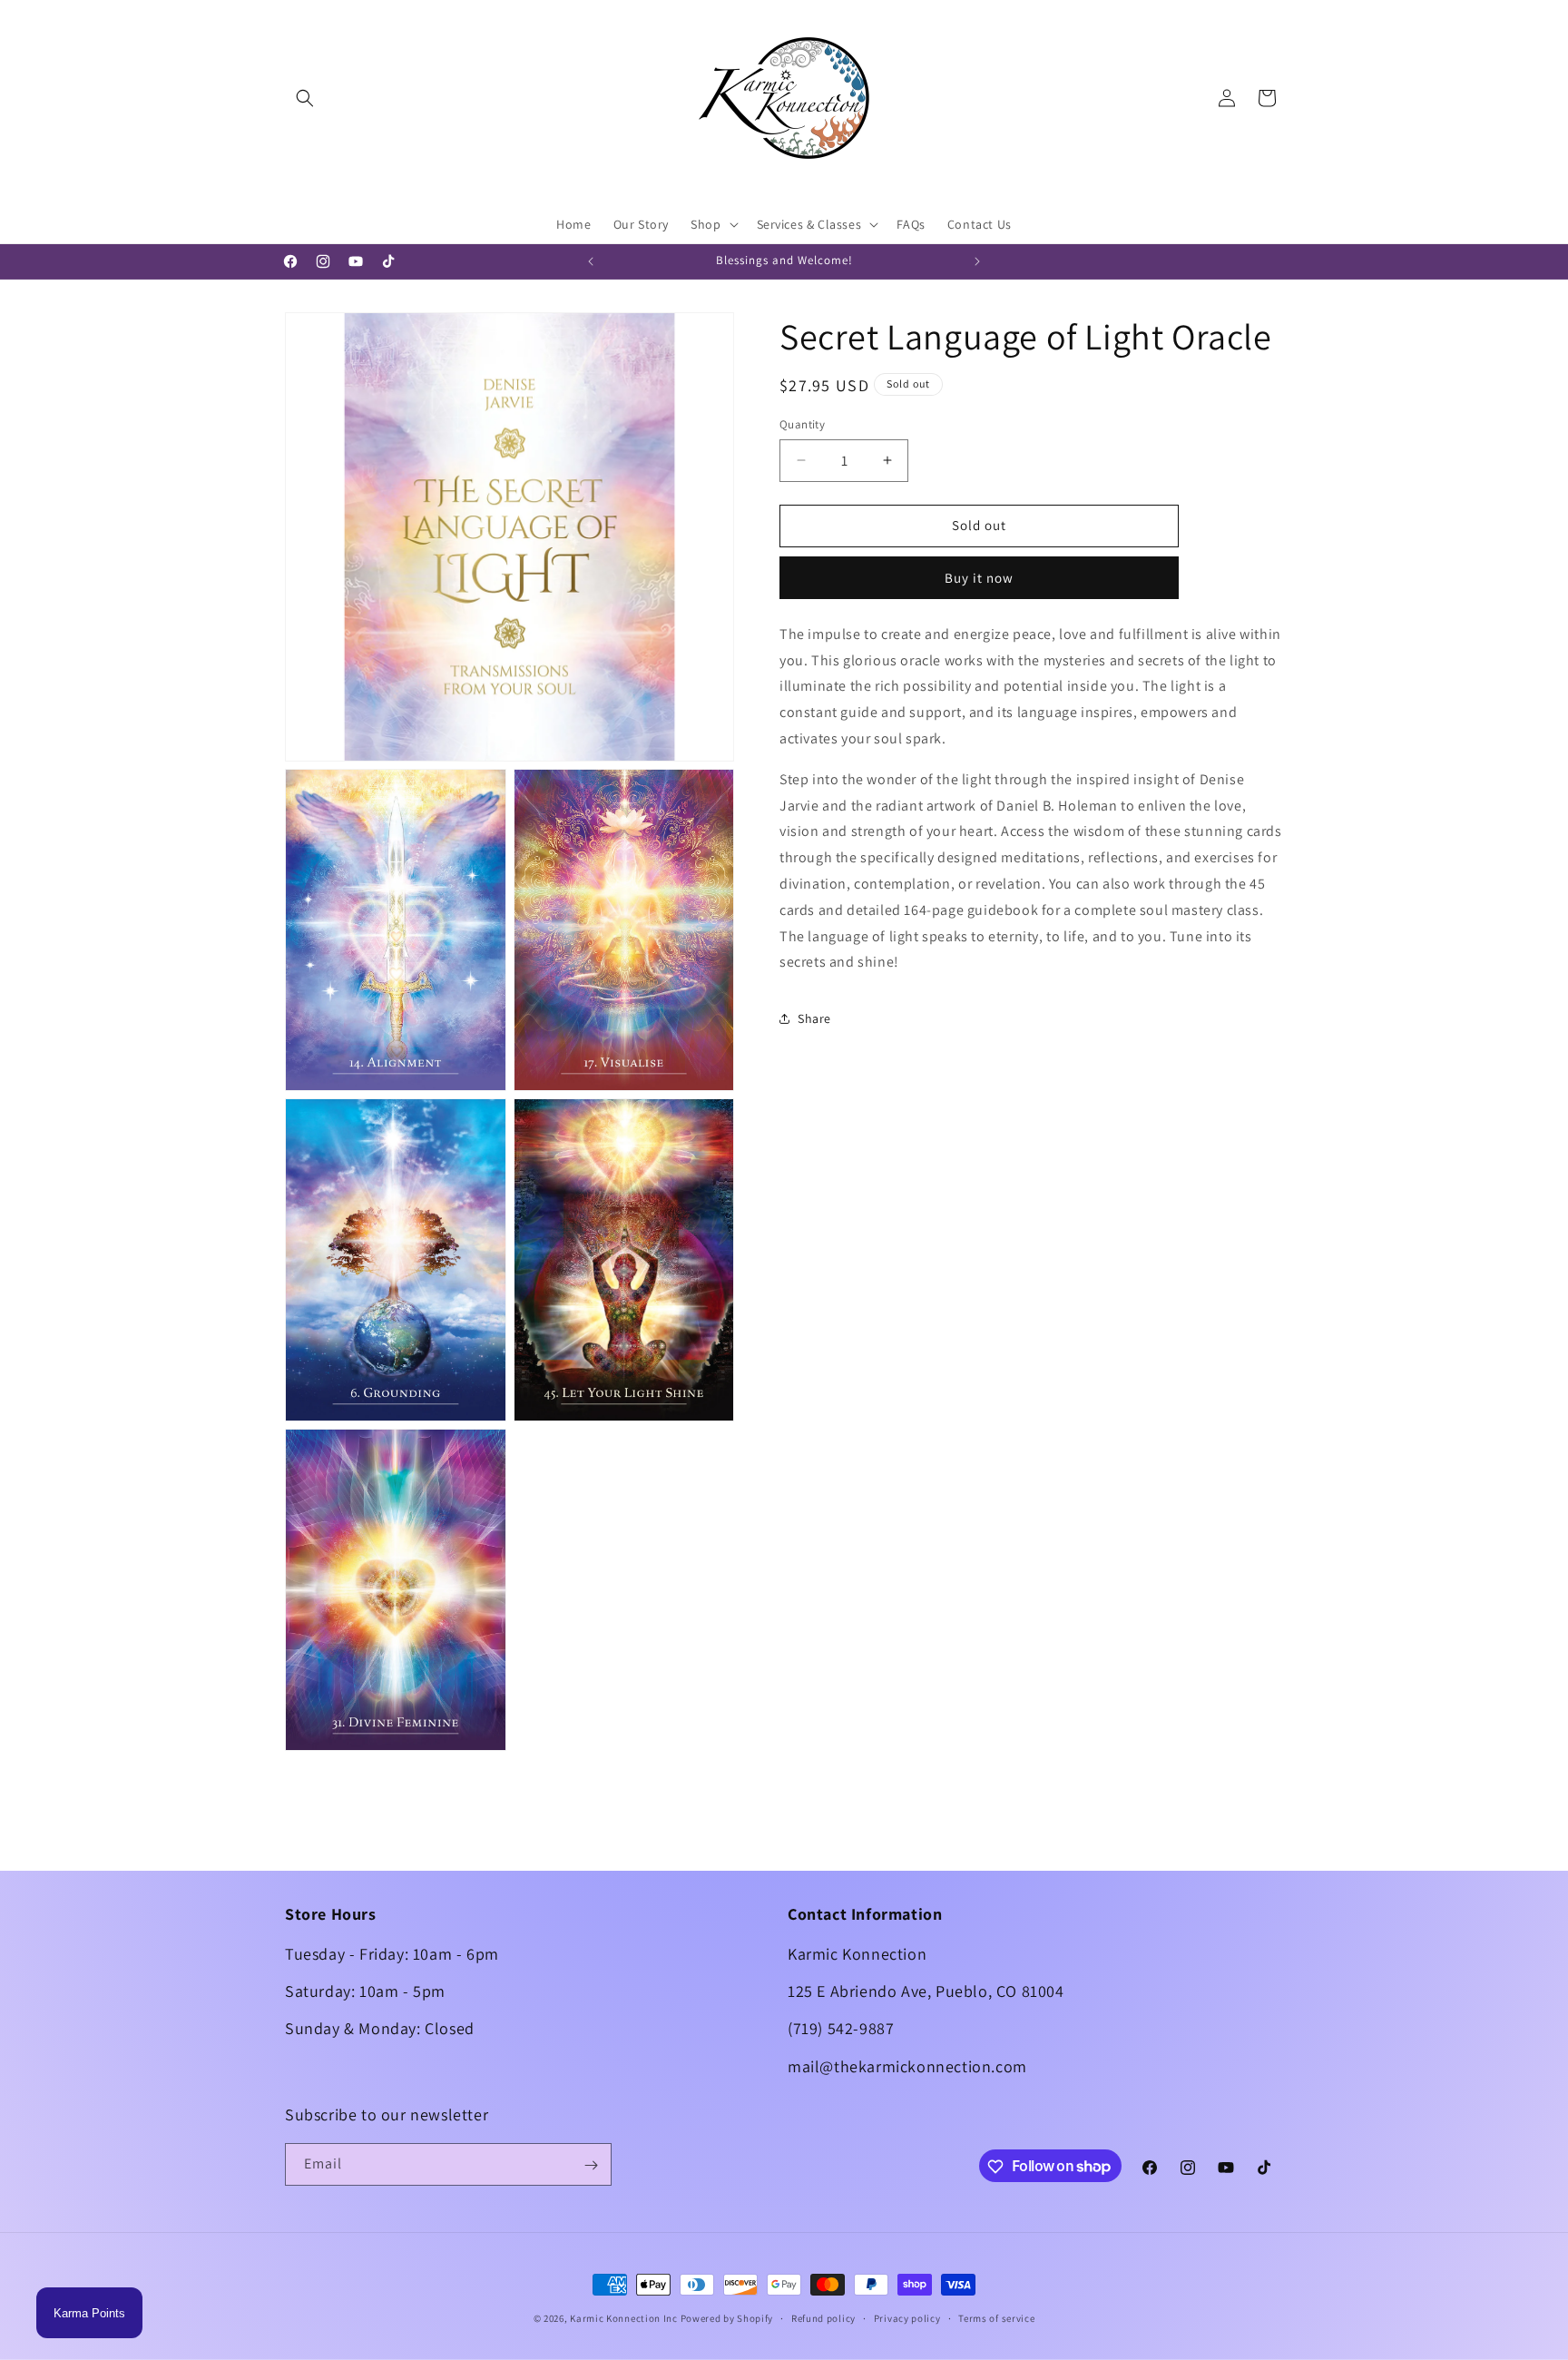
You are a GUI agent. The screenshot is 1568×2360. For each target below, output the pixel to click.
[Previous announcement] (591, 261)
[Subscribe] (591, 2165)
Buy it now (979, 577)
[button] (305, 98)
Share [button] (814, 1018)
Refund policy (823, 2317)
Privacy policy (907, 2317)
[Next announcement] (977, 261)
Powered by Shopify (727, 2318)
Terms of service (996, 2317)
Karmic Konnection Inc (624, 2318)
